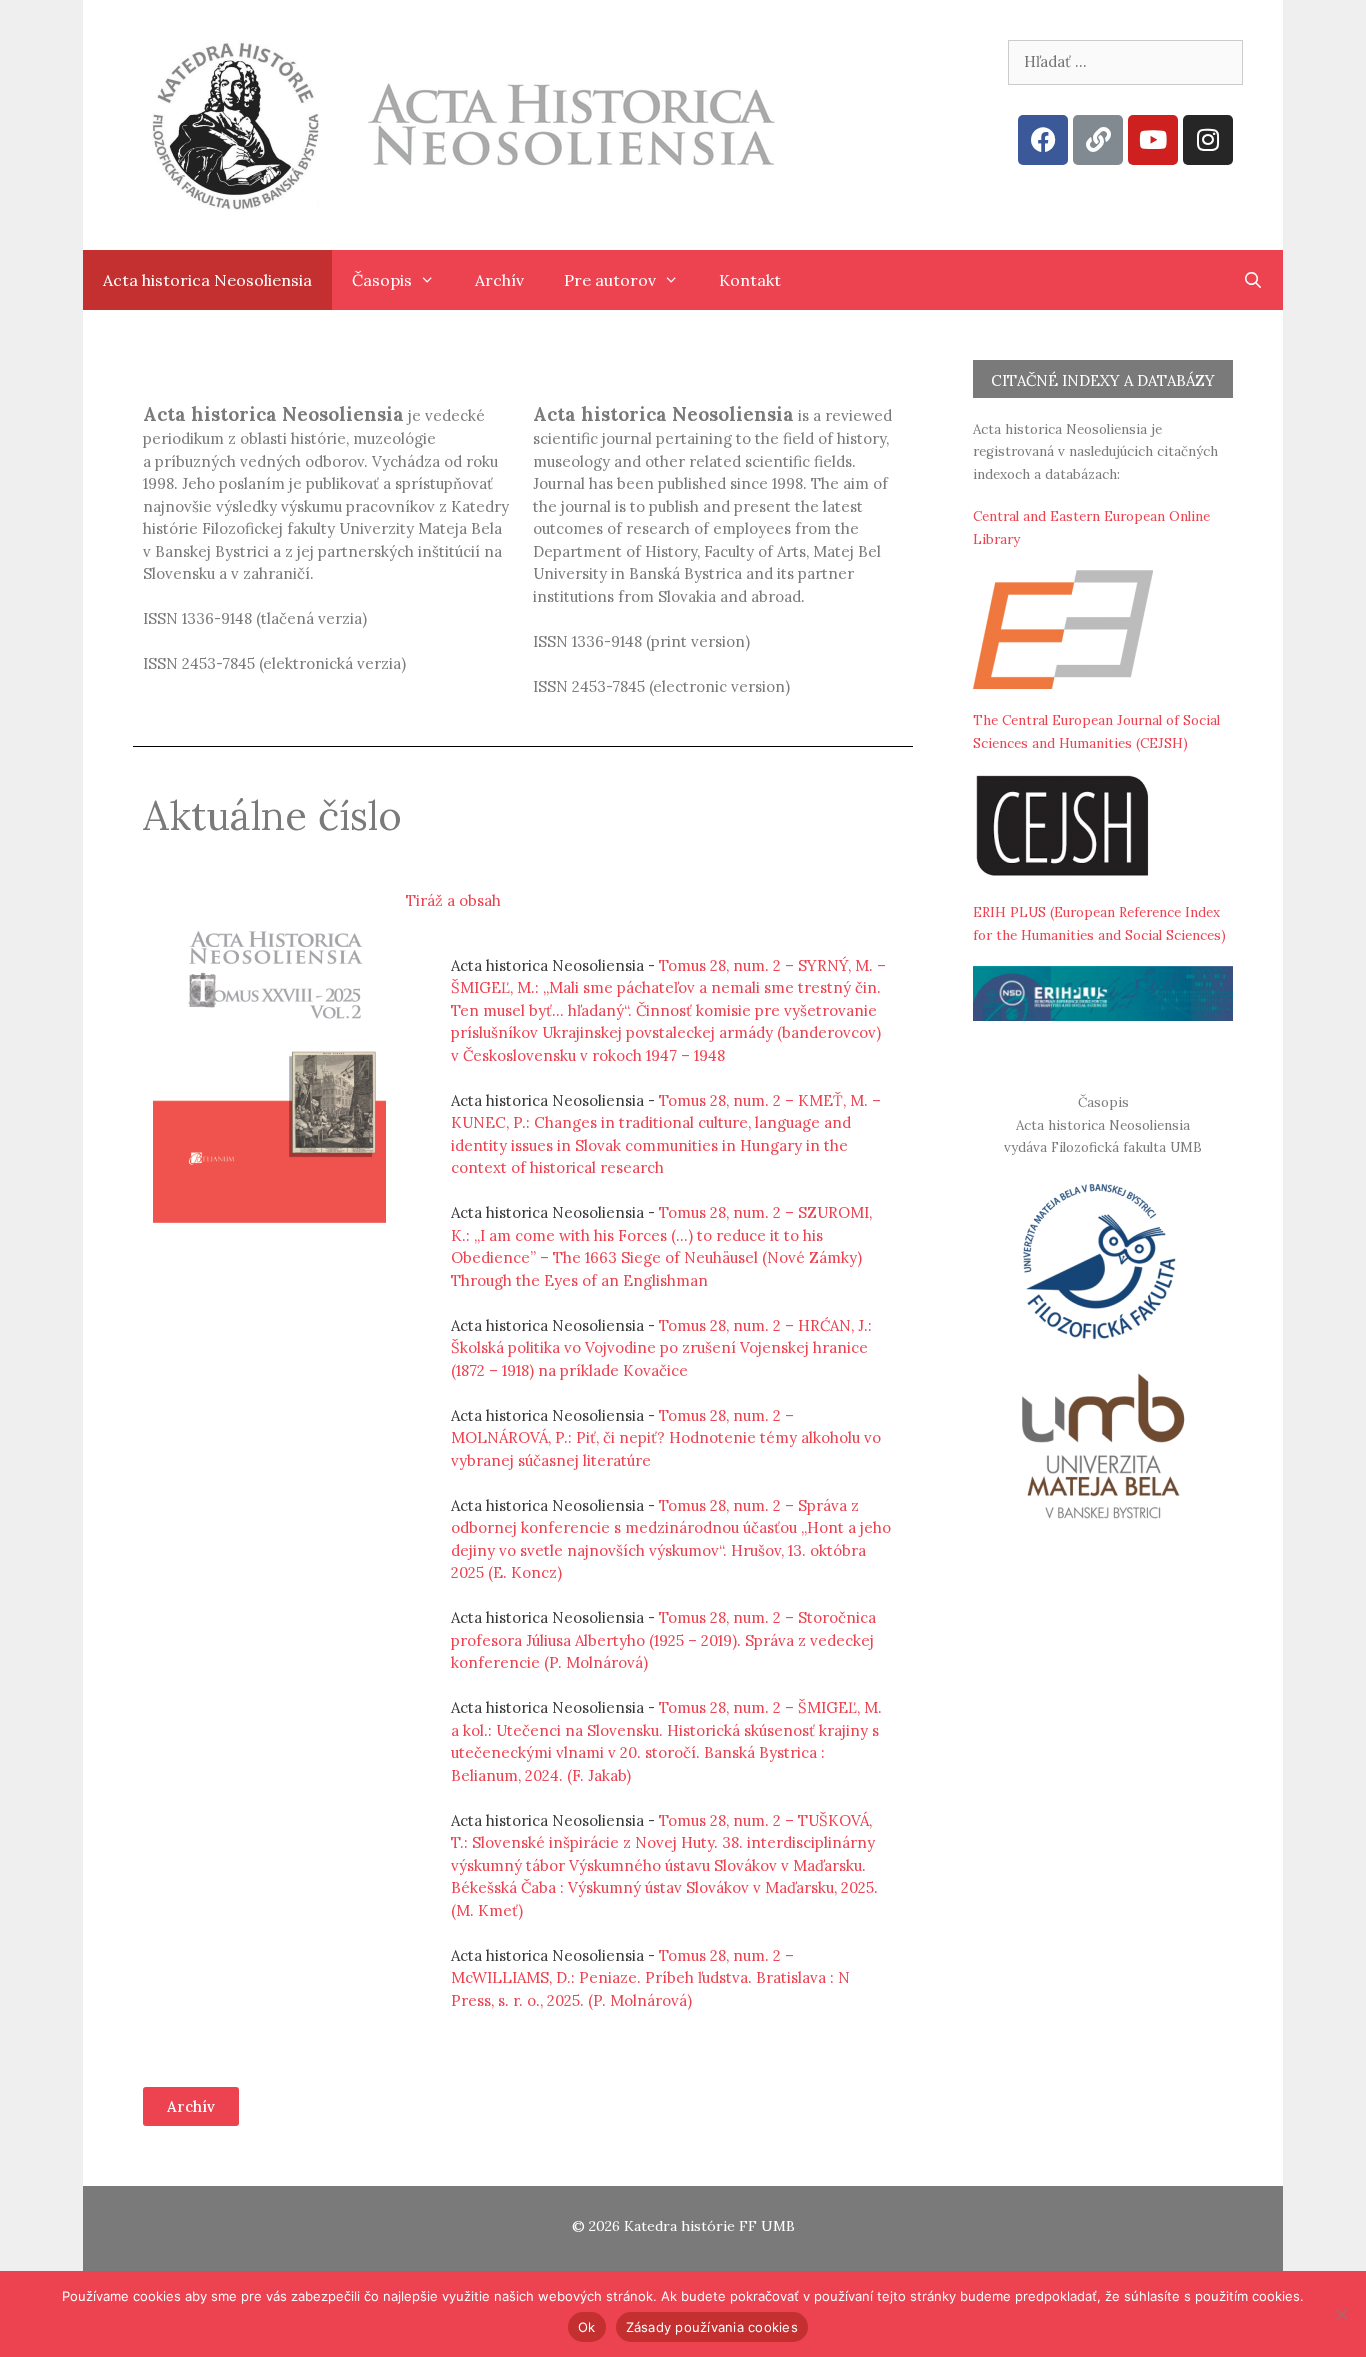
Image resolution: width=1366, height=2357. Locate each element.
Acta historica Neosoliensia (207, 280)
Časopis (382, 280)
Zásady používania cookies (712, 2327)
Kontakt (750, 280)
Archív (499, 280)
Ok (587, 2327)
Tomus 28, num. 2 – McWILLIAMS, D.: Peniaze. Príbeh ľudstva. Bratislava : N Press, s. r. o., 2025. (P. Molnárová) (650, 1978)
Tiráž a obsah (453, 900)
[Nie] (1341, 2314)
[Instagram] (1208, 140)
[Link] (1098, 140)
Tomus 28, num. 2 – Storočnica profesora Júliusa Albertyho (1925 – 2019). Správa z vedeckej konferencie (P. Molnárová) (663, 1640)
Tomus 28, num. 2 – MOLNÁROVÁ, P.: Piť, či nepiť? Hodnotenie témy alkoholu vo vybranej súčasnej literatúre (666, 1438)
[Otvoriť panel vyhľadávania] (1252, 280)
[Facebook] (1043, 140)
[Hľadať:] (1125, 61)
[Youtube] (1153, 140)
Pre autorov (610, 280)
